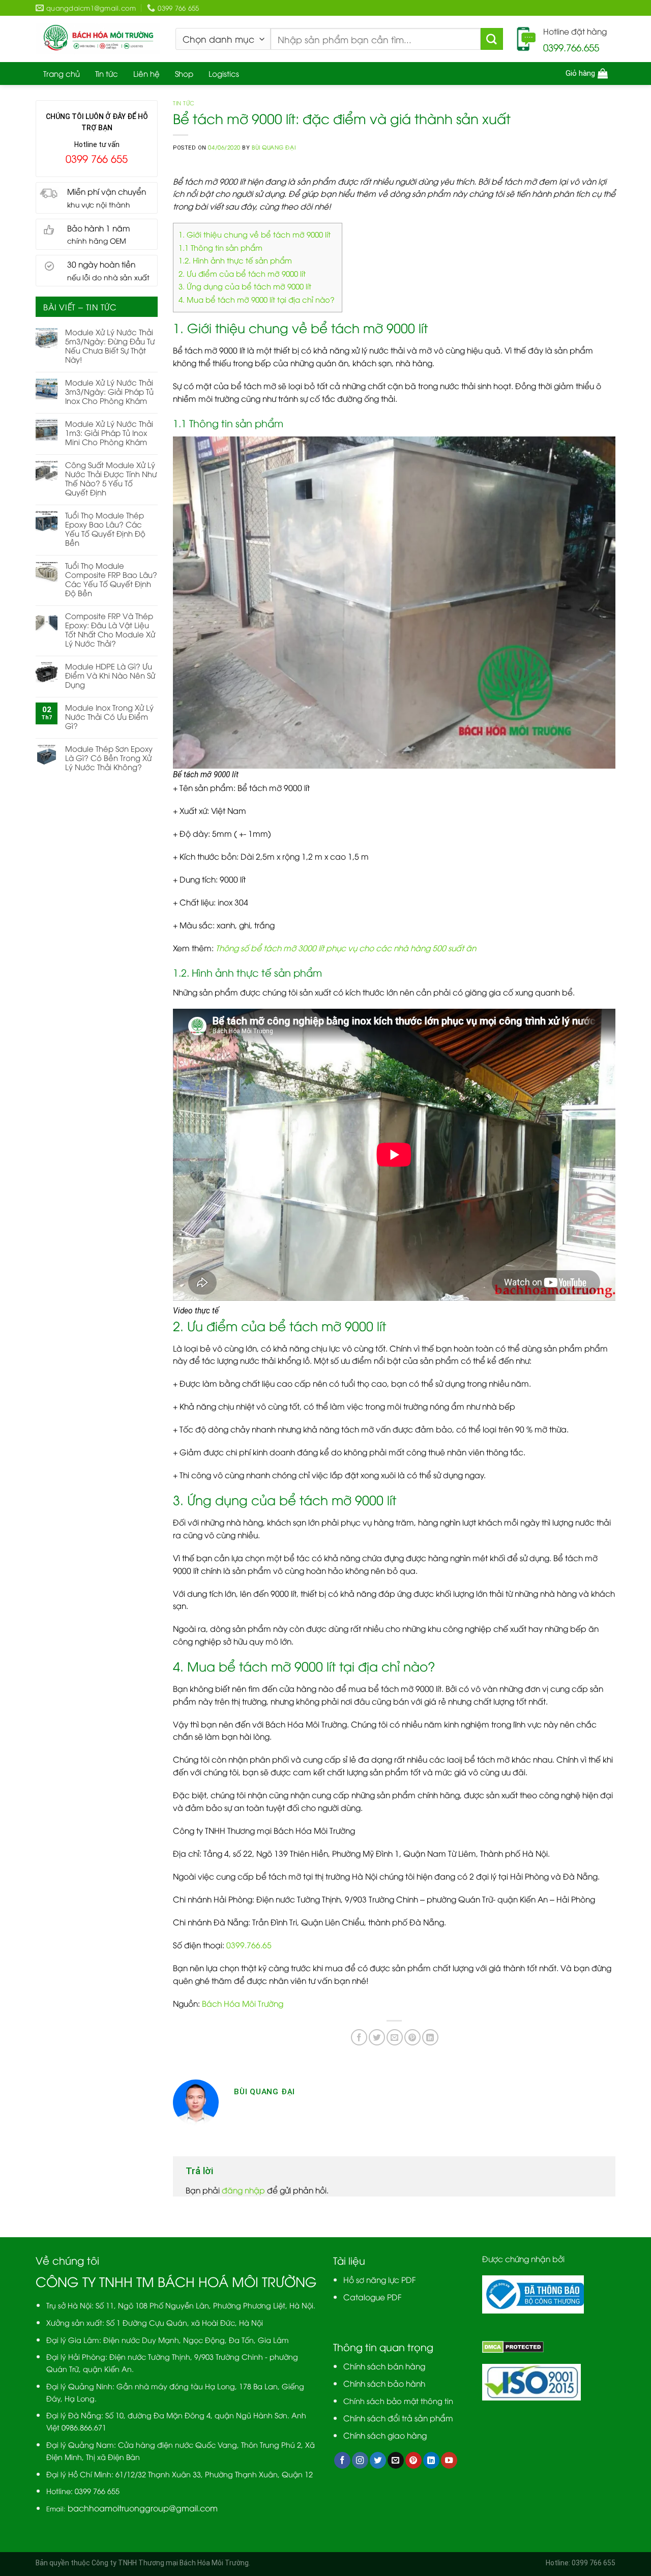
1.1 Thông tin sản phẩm (221, 247)
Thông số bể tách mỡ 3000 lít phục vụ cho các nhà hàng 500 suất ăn (345, 947)
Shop (184, 73)
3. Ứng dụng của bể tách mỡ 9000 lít (245, 286)
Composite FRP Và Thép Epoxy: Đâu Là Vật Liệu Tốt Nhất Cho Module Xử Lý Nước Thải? (110, 629)
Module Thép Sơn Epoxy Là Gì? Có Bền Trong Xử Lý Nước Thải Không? (109, 757)
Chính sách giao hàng (385, 2435)
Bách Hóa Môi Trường (243, 2003)
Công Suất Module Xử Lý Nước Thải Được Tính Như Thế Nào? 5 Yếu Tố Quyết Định (111, 478)
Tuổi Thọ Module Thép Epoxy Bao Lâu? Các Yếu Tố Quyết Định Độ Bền (105, 529)
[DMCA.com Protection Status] (513, 2346)
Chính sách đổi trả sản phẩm (398, 2418)
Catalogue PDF (373, 2296)
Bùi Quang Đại (274, 147)
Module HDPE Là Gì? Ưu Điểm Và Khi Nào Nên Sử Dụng (110, 675)
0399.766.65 (249, 1944)
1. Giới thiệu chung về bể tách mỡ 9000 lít (255, 234)
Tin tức (107, 73)
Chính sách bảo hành (384, 2383)
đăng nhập (243, 2190)
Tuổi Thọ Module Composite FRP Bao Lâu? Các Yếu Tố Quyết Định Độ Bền (111, 579)
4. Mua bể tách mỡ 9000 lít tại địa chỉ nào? (258, 299)
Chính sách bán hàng (384, 2366)
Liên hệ (146, 73)
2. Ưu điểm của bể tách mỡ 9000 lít (242, 273)
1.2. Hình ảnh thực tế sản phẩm (235, 260)
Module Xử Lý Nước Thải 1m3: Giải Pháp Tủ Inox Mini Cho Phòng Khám (109, 432)
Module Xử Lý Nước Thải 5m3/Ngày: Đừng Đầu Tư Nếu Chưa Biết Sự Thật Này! (110, 345)
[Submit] (492, 39)
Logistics (224, 73)
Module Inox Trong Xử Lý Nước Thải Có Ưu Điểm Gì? (109, 716)
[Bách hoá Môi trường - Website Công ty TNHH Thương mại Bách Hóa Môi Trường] (98, 39)
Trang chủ (62, 73)
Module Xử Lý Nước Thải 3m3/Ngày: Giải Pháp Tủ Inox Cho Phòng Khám (109, 391)
